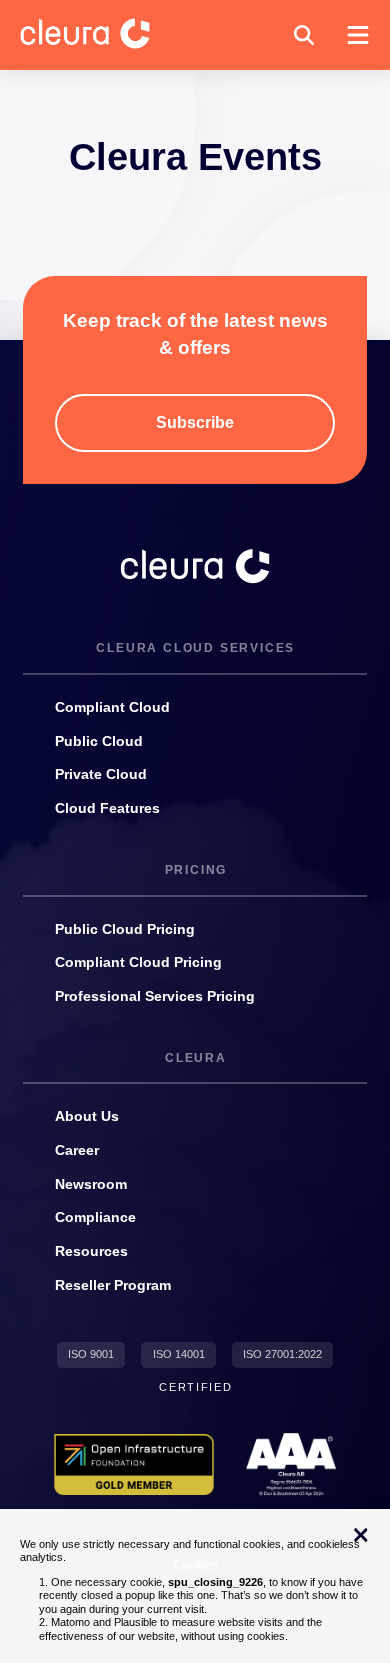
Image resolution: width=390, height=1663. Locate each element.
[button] (304, 35)
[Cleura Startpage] (101, 35)
